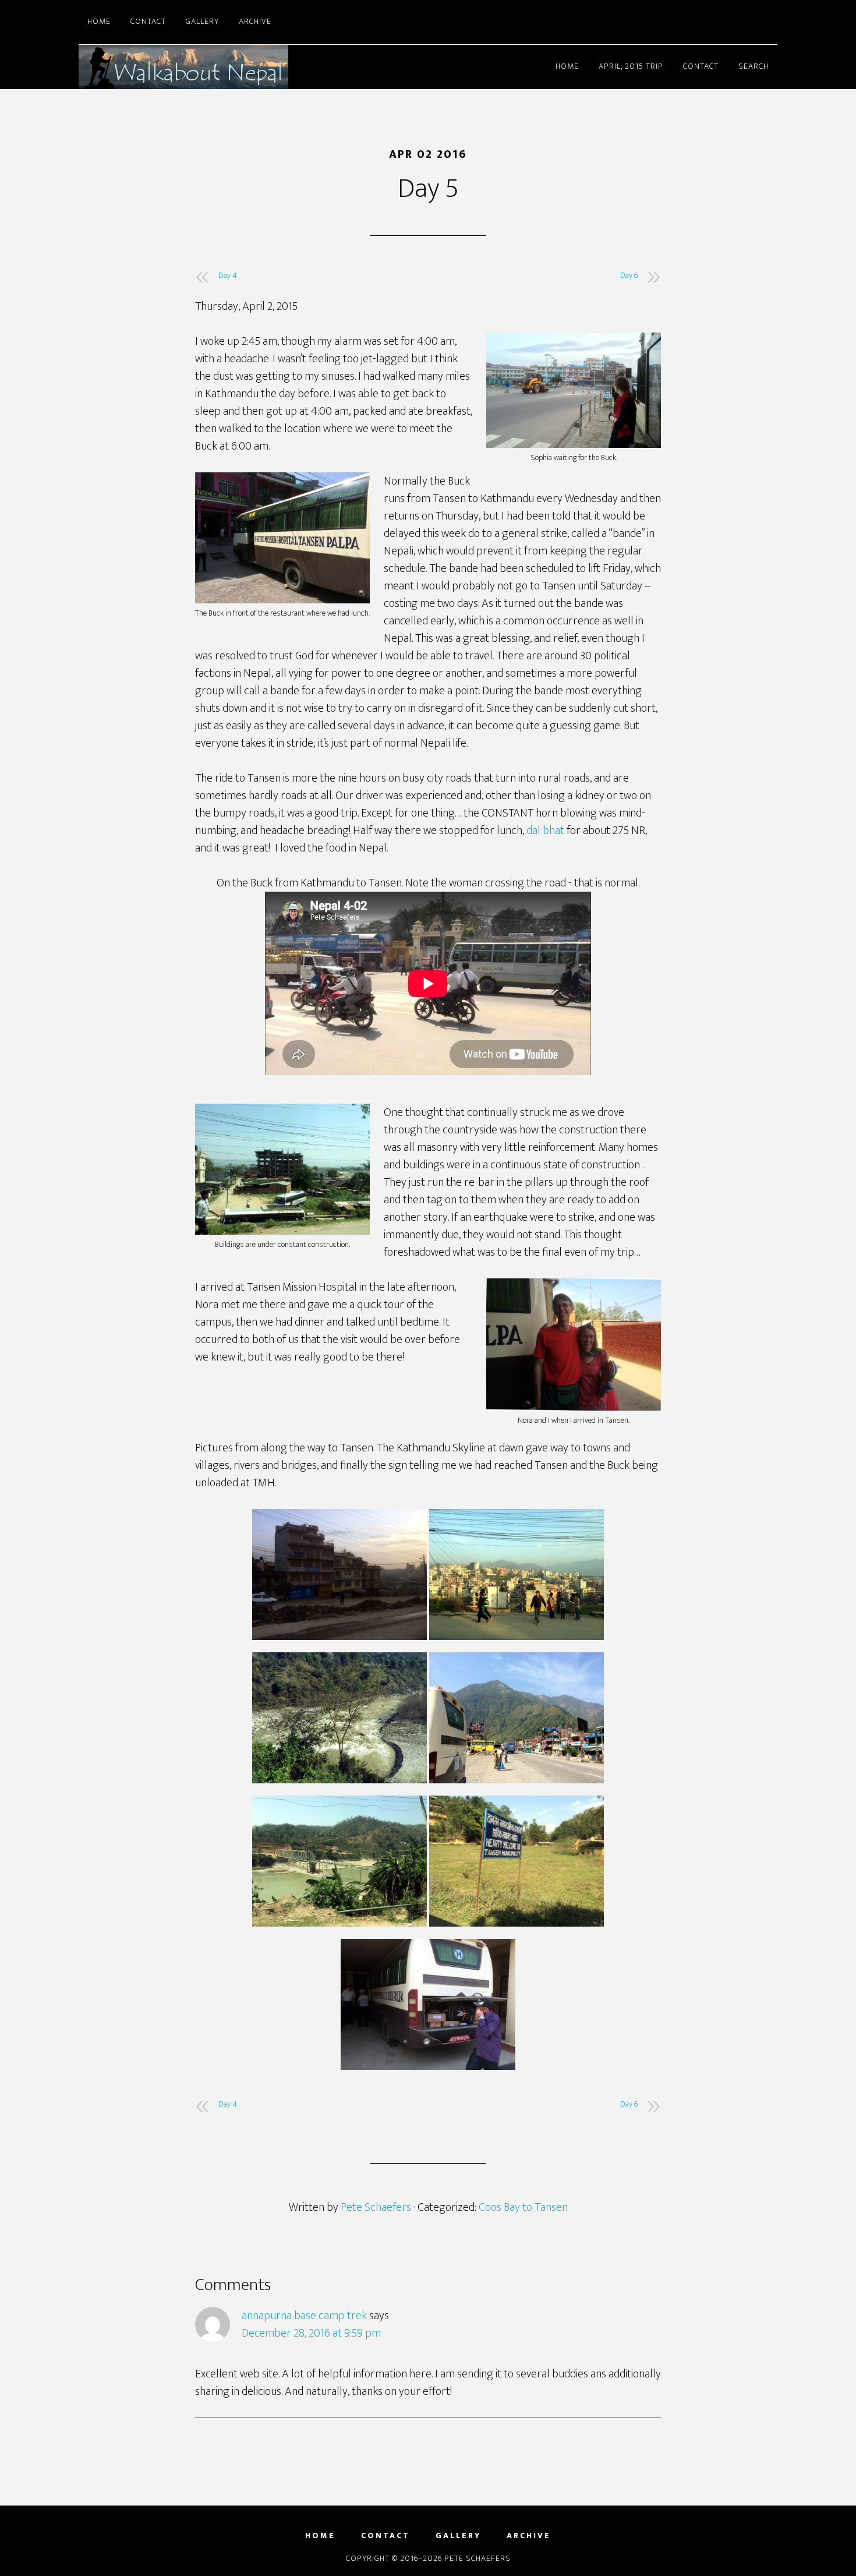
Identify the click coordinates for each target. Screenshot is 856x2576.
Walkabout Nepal (183, 67)
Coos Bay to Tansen (523, 2207)
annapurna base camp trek (304, 2316)
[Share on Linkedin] (236, 2133)
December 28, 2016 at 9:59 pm (311, 2333)
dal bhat (545, 831)
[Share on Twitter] (219, 2133)
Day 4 (228, 275)
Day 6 (629, 275)
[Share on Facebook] (202, 2133)
